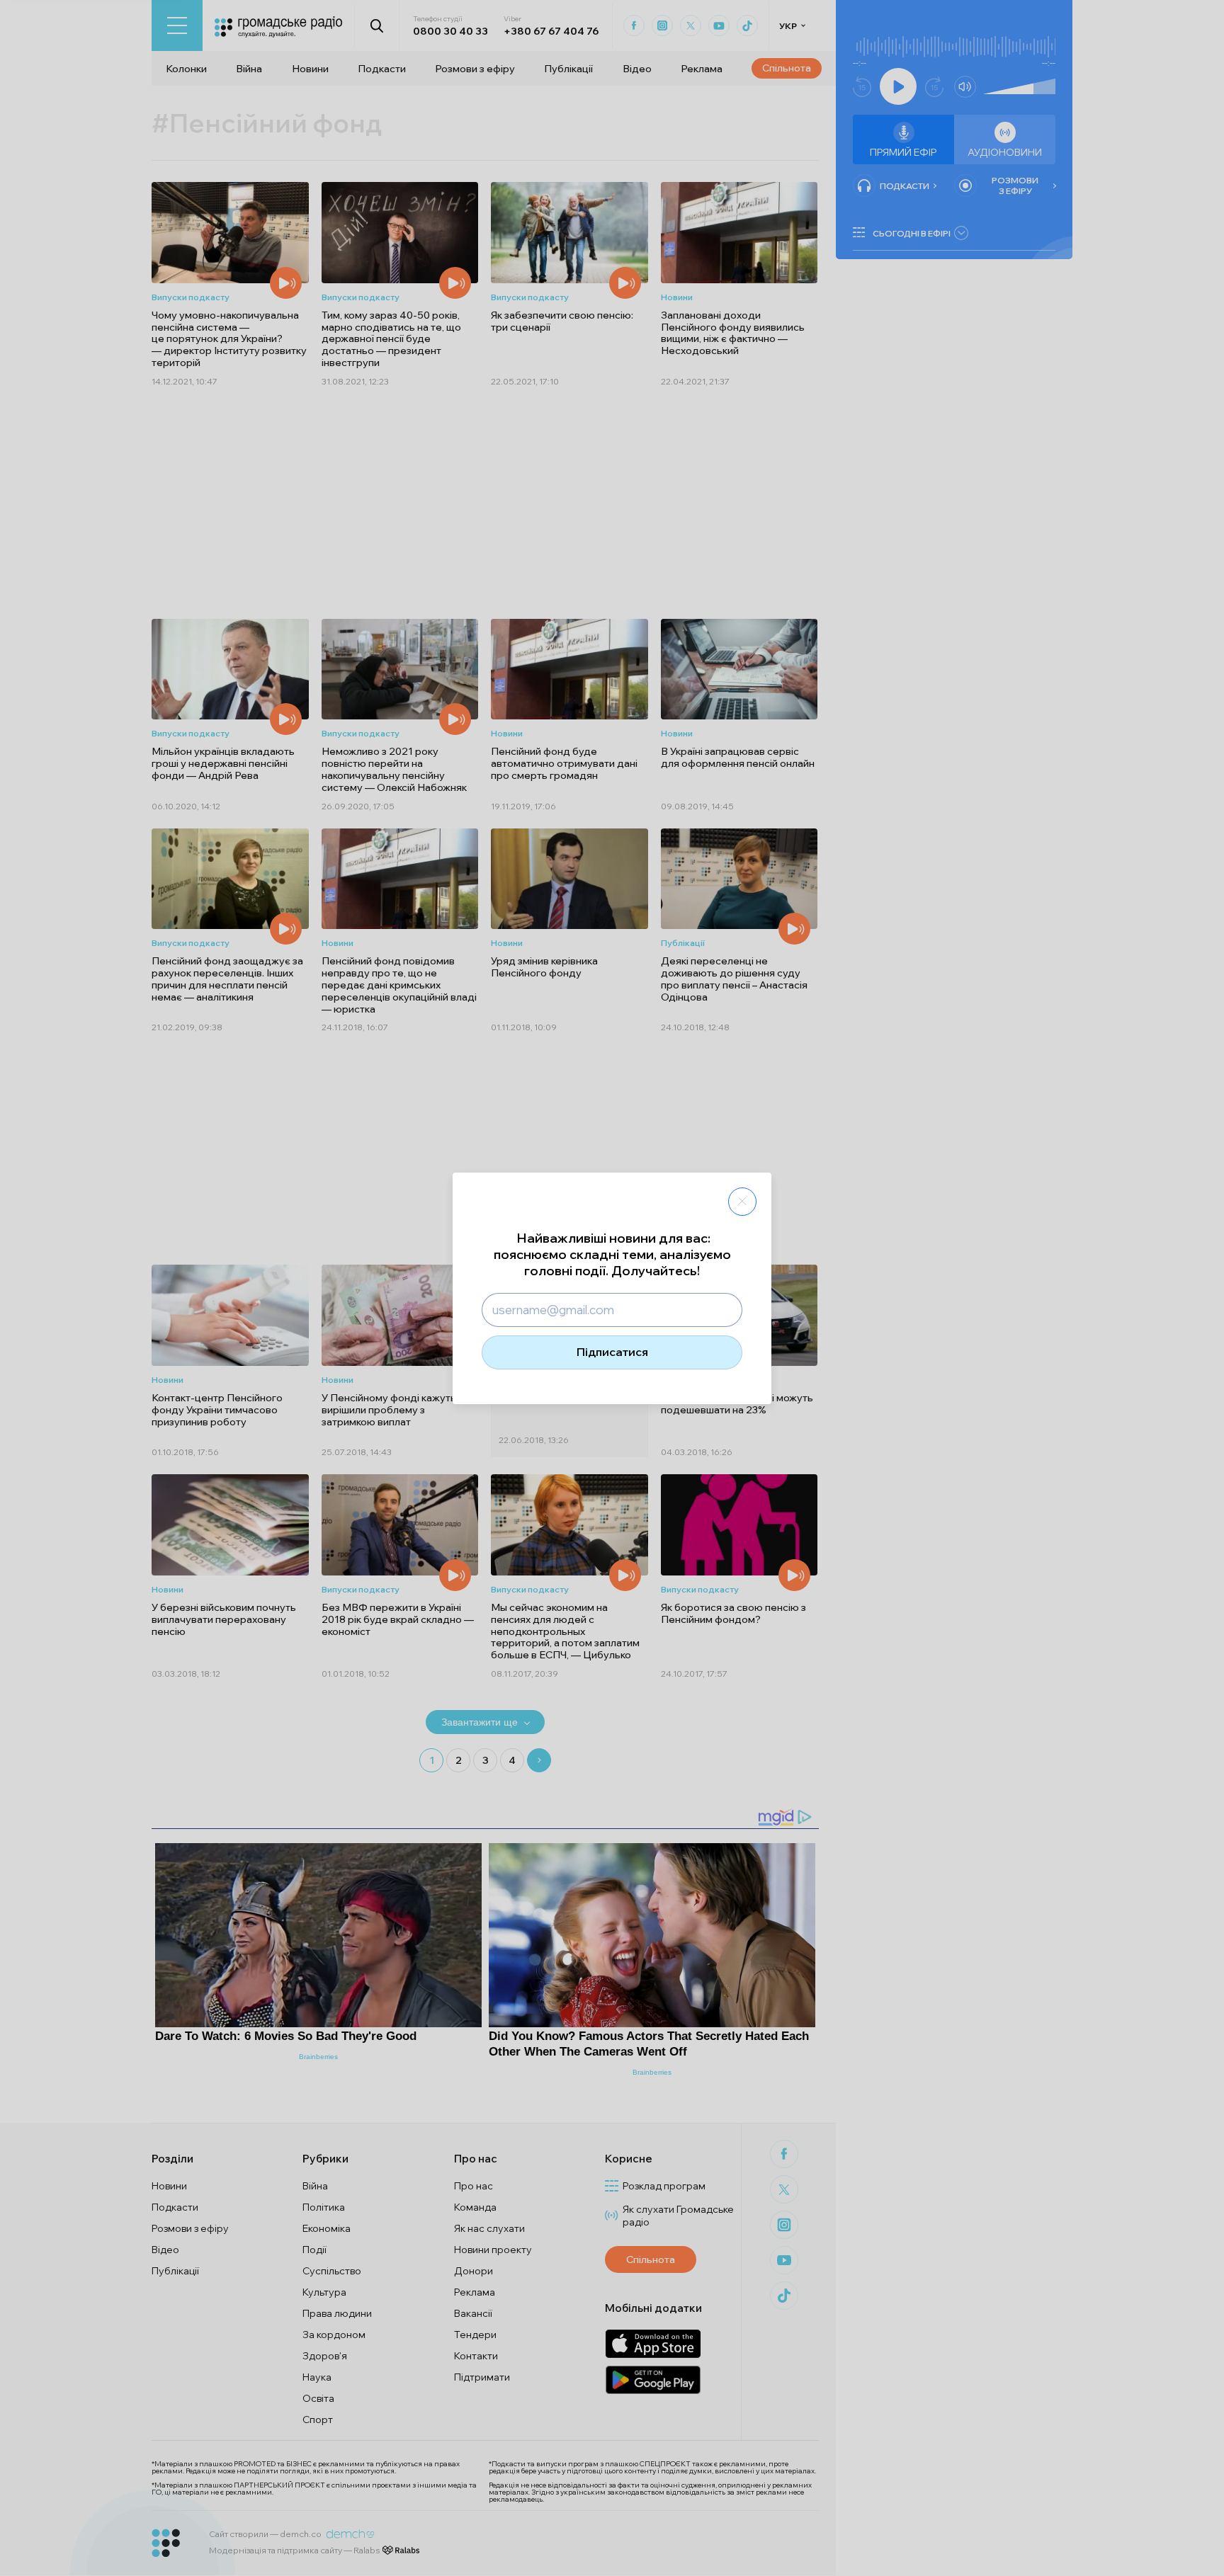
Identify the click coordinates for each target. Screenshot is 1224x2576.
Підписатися (612, 1352)
